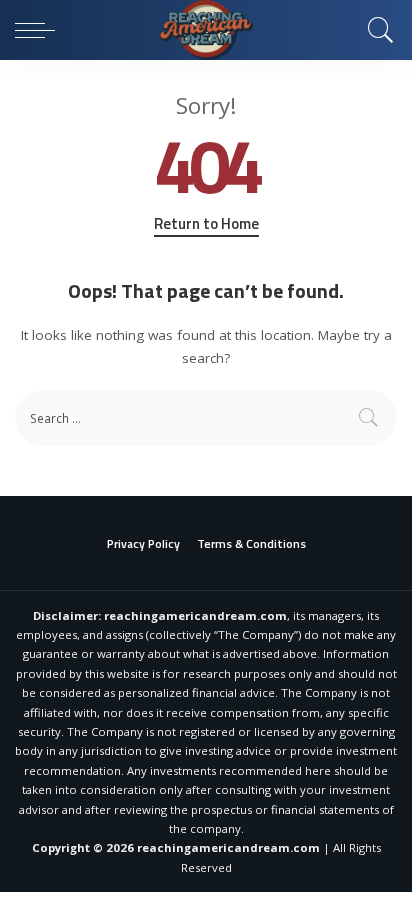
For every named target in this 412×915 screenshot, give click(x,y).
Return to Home (206, 224)
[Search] (376, 30)
